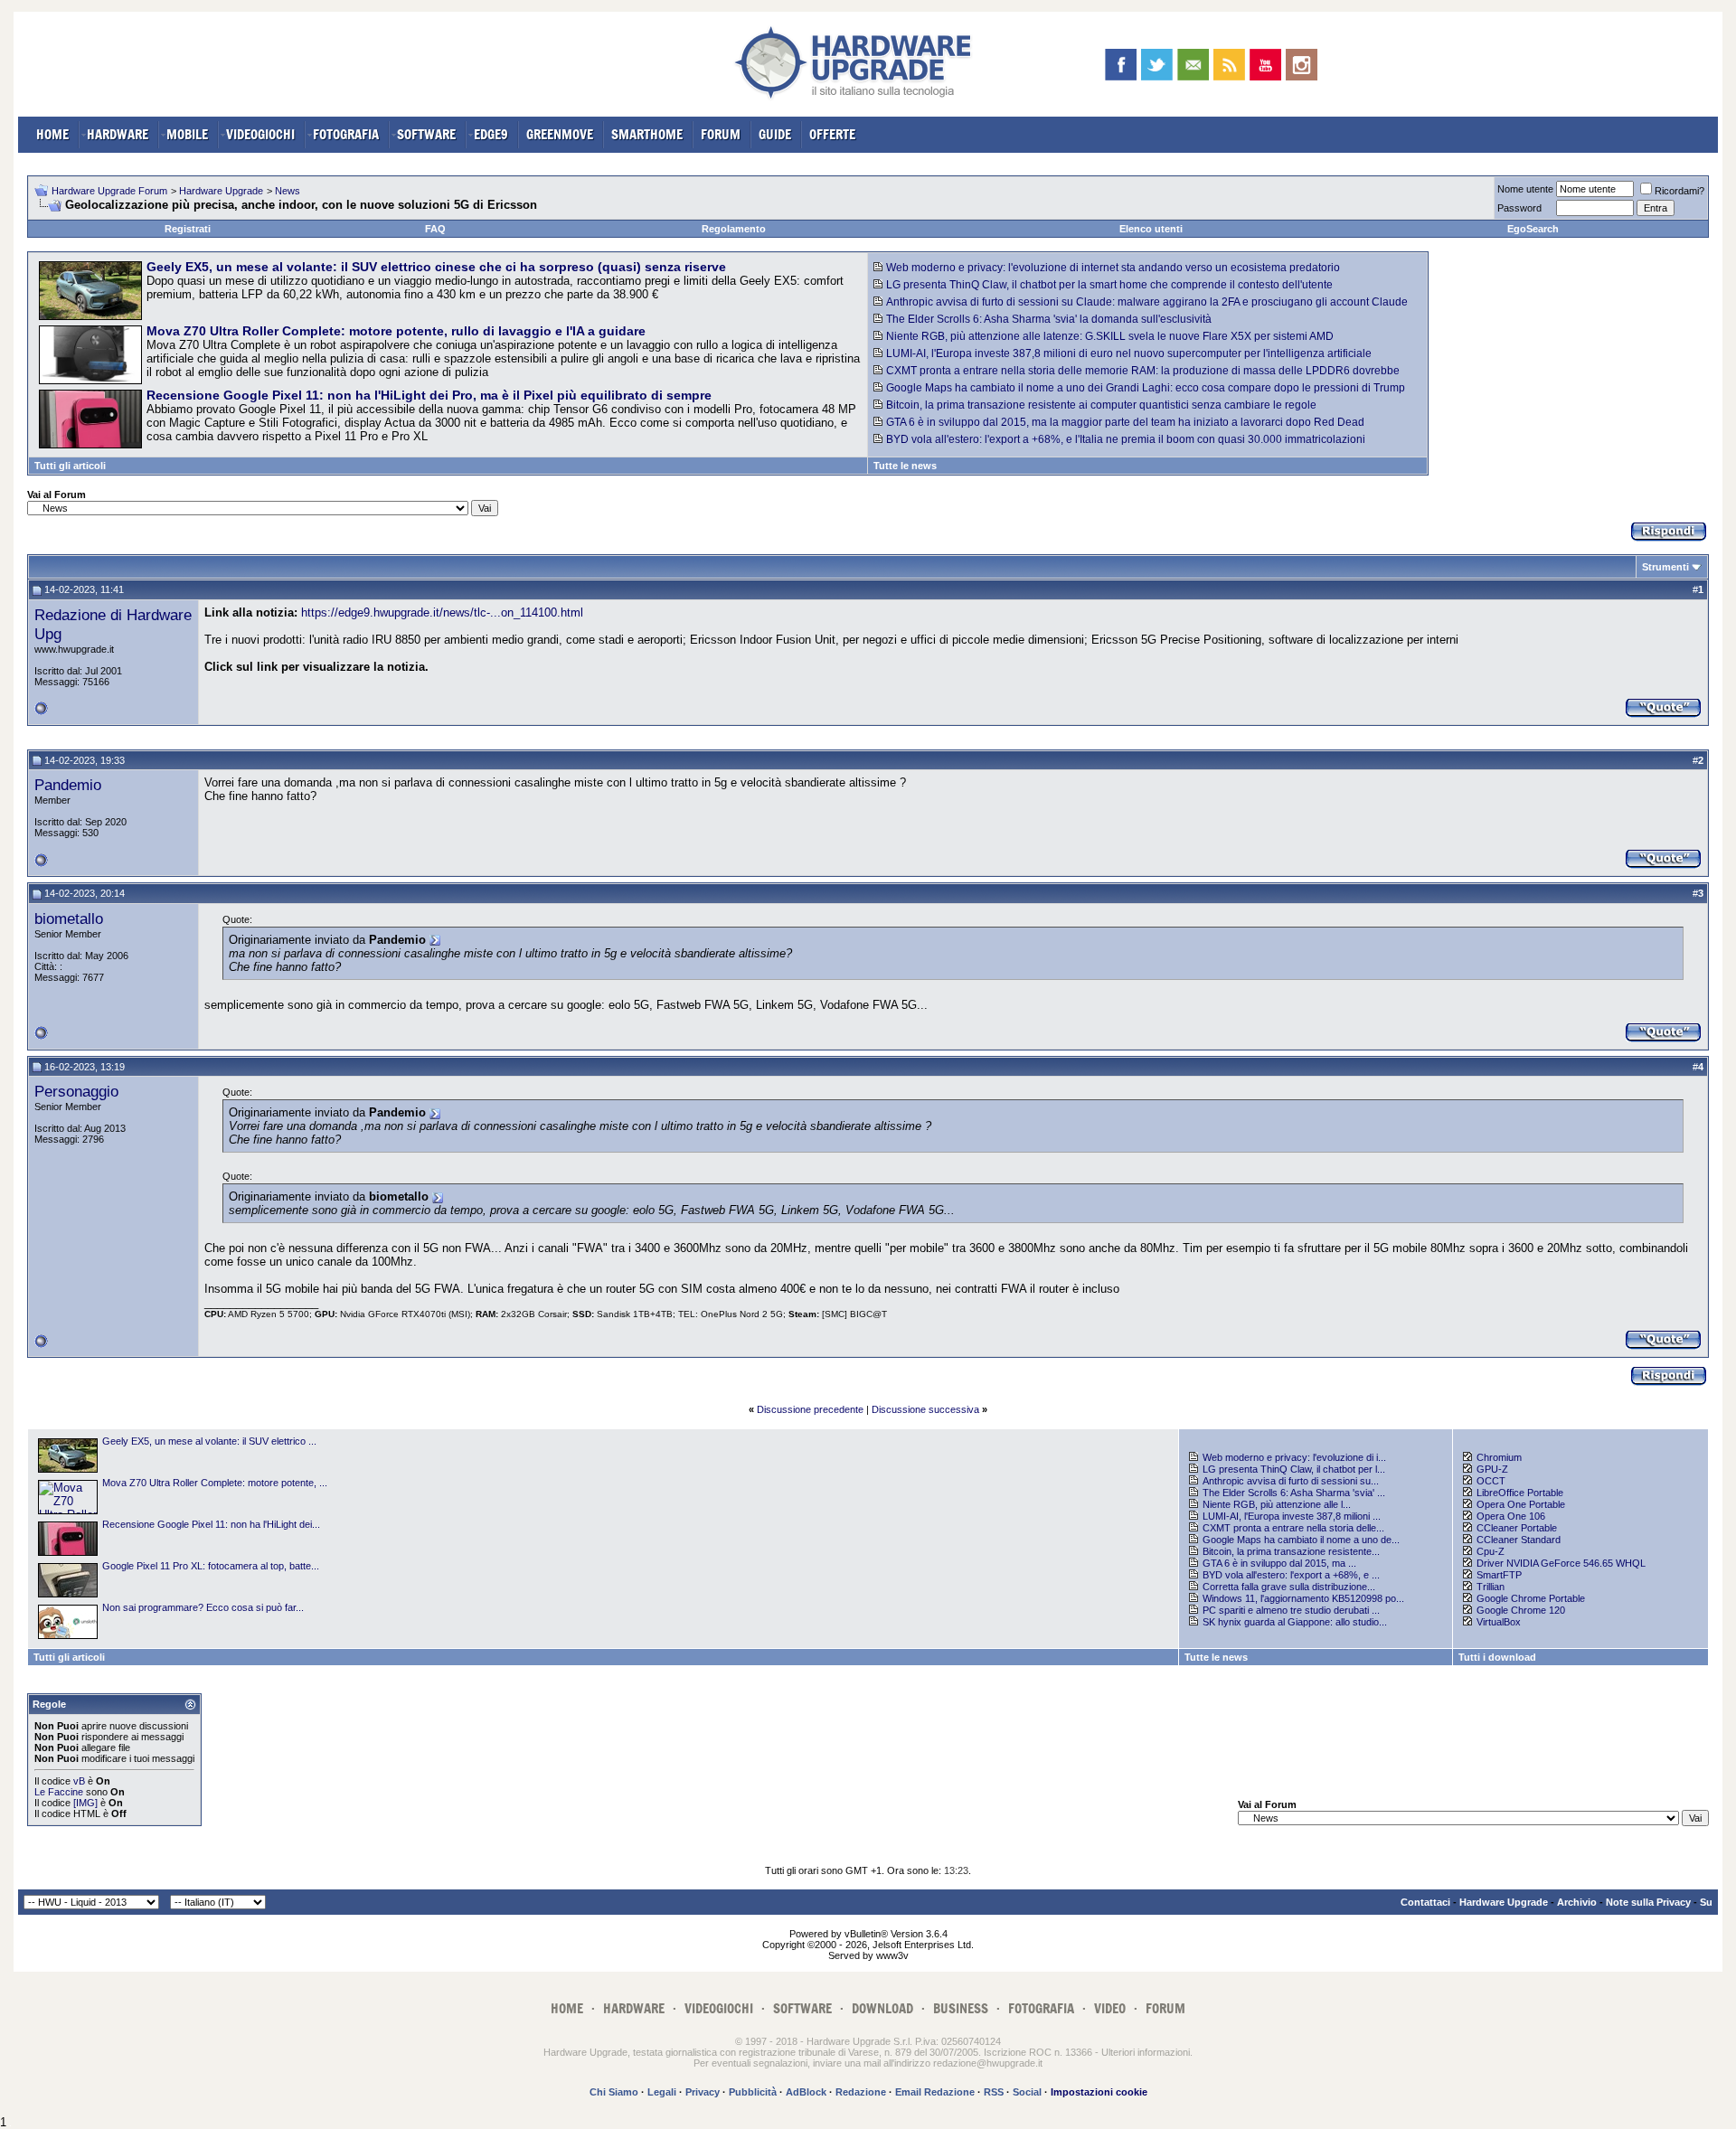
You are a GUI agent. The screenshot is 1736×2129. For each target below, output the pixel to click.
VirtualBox (1499, 1622)
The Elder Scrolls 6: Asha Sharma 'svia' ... (1294, 1493)
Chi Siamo (614, 2092)
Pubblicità (753, 2092)
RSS (994, 2092)
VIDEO (1110, 2008)
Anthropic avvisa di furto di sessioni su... (1291, 1481)
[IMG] (85, 1803)
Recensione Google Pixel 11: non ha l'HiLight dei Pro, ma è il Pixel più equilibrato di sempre (429, 395)
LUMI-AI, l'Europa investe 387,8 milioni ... (1292, 1516)
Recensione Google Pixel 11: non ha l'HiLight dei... (211, 1524)
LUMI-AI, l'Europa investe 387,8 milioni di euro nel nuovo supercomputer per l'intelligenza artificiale (1129, 353)
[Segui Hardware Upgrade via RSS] (1229, 65)
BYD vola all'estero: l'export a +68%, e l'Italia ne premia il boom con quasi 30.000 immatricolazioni (1126, 439)
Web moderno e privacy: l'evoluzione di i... (1294, 1457)
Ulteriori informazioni (1146, 2052)
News (288, 191)
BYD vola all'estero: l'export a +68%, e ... (1291, 1575)
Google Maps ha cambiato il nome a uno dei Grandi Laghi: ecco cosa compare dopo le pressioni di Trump (1146, 388)
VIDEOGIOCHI (260, 134)
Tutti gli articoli (70, 466)
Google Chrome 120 (1521, 1610)
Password (1519, 208)
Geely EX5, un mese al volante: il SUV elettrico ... (209, 1441)
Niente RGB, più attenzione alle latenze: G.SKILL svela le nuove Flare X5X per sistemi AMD (1110, 336)
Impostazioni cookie (1099, 2092)
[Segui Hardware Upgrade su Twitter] (1157, 65)
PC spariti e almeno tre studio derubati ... (1291, 1610)
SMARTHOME (647, 134)
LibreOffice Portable (1520, 1493)
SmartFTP (1499, 1575)
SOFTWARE (426, 134)
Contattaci (1425, 1902)
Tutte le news (905, 466)
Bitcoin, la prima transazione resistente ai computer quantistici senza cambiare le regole (1101, 405)
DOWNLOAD (882, 2008)
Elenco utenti (1151, 229)
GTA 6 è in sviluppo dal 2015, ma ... (1279, 1563)
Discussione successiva (925, 1409)
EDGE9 (491, 134)
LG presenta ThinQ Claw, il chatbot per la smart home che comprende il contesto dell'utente (1109, 285)
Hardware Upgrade (221, 191)
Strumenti (1665, 567)
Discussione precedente (810, 1409)
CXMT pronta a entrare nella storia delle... (1293, 1528)
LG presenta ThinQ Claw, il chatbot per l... (1294, 1469)
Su (1706, 1902)
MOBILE (187, 134)
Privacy (703, 2092)
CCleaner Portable (1517, 1528)
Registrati (188, 229)
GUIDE (775, 134)
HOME (52, 134)
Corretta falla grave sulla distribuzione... (1289, 1587)
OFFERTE (832, 134)
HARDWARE (118, 134)
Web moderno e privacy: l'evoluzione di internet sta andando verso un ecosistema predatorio (1113, 268)
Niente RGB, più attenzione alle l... (1277, 1504)
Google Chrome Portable (1531, 1598)
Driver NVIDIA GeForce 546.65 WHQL (1561, 1563)
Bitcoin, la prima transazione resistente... (1291, 1551)
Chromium (1499, 1457)
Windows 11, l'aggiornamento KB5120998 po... (1303, 1598)
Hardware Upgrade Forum (109, 191)
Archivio (1577, 1902)
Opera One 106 (1511, 1516)
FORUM (721, 134)
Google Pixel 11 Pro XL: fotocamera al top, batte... (211, 1566)
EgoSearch (1533, 229)
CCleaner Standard (1519, 1540)
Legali (662, 2092)
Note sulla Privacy (1648, 1902)
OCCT (1491, 1481)
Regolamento (734, 229)
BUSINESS (961, 2008)
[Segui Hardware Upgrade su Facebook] (1121, 65)
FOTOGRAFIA (346, 134)
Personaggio (76, 1091)
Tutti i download (1497, 1657)
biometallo (69, 918)
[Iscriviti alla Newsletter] (1193, 65)
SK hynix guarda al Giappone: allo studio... (1295, 1622)
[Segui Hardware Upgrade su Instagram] (1302, 65)
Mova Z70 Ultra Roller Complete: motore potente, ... (215, 1483)
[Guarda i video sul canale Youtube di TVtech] (1265, 65)
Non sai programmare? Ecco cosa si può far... (203, 1607)
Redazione (861, 2092)
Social (1027, 2092)
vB (79, 1781)
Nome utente (1525, 189)
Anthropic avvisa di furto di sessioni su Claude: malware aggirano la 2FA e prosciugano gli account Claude (1147, 302)
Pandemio (68, 785)
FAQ (435, 229)
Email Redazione (935, 2092)
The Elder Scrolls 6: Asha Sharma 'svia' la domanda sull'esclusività (1049, 319)
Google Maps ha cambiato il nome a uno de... (1301, 1540)
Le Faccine (59, 1792)
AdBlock (806, 2092)
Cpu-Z (1491, 1551)
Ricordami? (1679, 191)
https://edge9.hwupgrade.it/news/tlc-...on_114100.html (442, 612)
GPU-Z (1492, 1469)
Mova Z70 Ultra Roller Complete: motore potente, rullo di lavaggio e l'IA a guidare (396, 331)
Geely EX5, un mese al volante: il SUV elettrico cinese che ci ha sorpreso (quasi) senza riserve (436, 267)
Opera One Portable (1521, 1504)
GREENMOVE (560, 134)
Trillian (1491, 1587)
